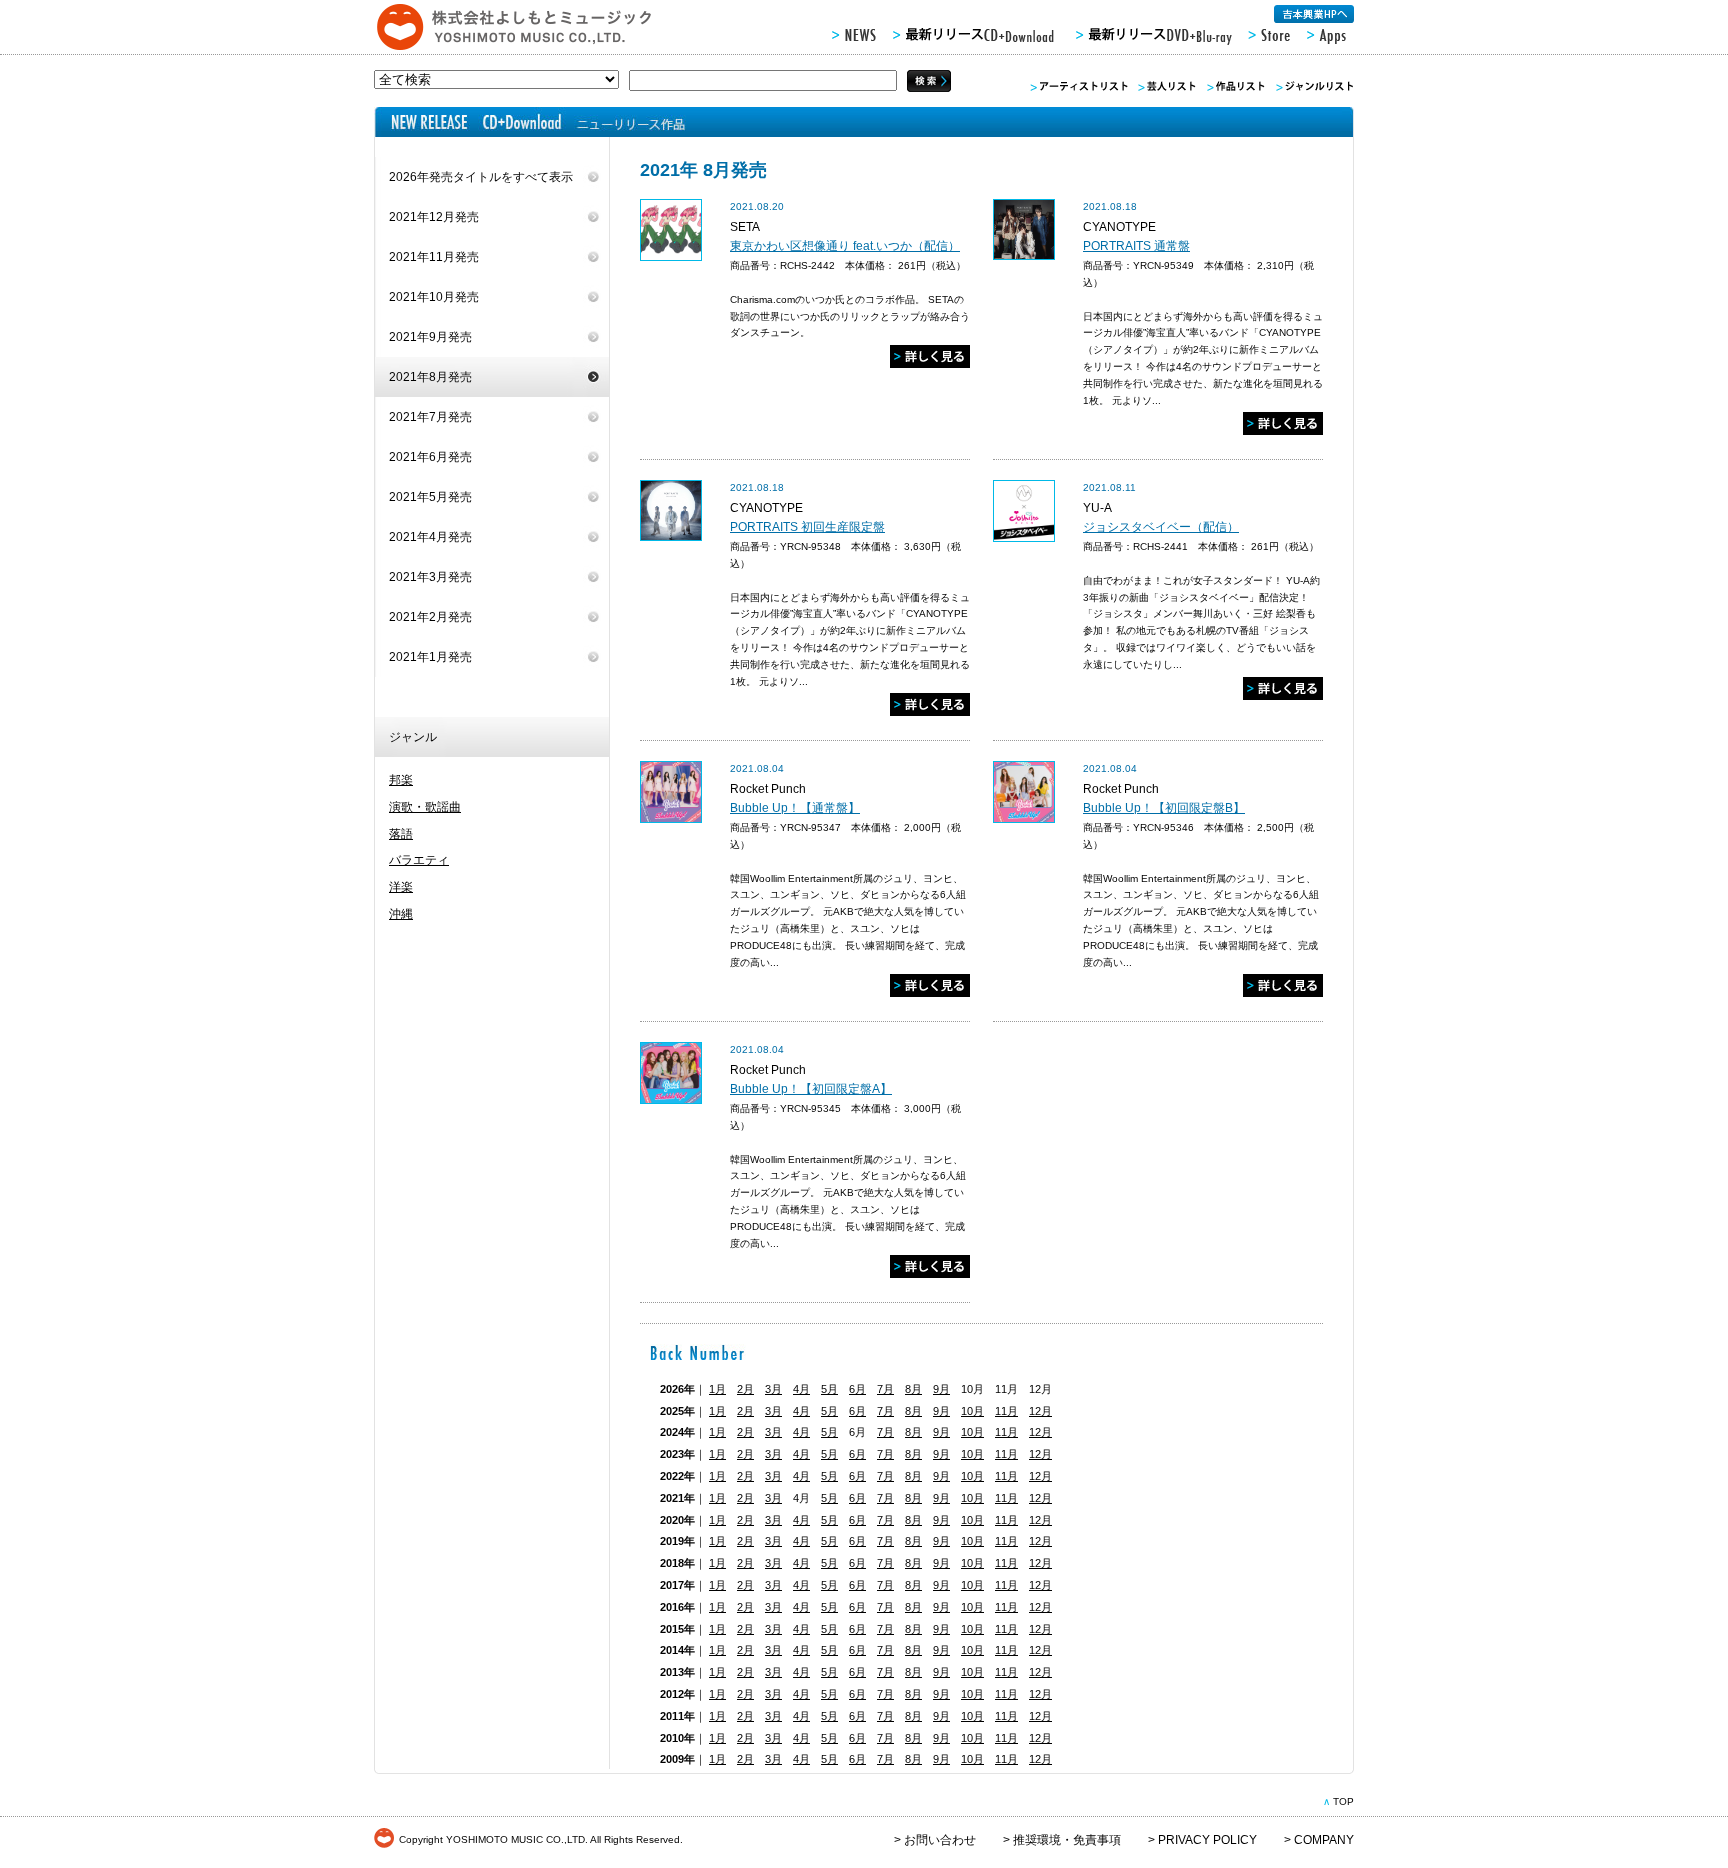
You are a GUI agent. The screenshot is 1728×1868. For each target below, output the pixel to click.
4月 (801, 1389)
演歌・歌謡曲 (425, 807)
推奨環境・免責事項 (1067, 1840)
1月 (717, 1389)
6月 (857, 1389)
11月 (1006, 1411)
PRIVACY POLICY (1207, 1840)
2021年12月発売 (434, 217)
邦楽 (401, 780)
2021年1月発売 (430, 657)
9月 (941, 1389)
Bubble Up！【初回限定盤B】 (1164, 808)
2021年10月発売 (434, 297)
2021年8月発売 (430, 377)
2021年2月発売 (430, 617)
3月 (773, 1389)
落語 (401, 834)
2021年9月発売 (430, 337)
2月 (745, 1389)
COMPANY (1324, 1840)
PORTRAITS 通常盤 (1136, 246)
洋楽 (401, 887)
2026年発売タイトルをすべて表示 (481, 177)
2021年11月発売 (434, 257)
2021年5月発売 (430, 497)
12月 (1040, 1411)
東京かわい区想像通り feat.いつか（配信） (845, 246)
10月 (972, 1411)
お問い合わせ (940, 1840)
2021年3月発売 (430, 577)
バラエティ (419, 860)
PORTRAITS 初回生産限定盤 (807, 527)
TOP (1343, 1801)
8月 (913, 1389)
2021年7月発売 (430, 417)
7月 (885, 1389)
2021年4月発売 (430, 537)
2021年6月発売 (430, 457)
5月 (829, 1389)
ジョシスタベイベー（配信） (1161, 527)
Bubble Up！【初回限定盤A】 (811, 1089)
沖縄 (401, 914)
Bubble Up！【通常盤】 (795, 808)
